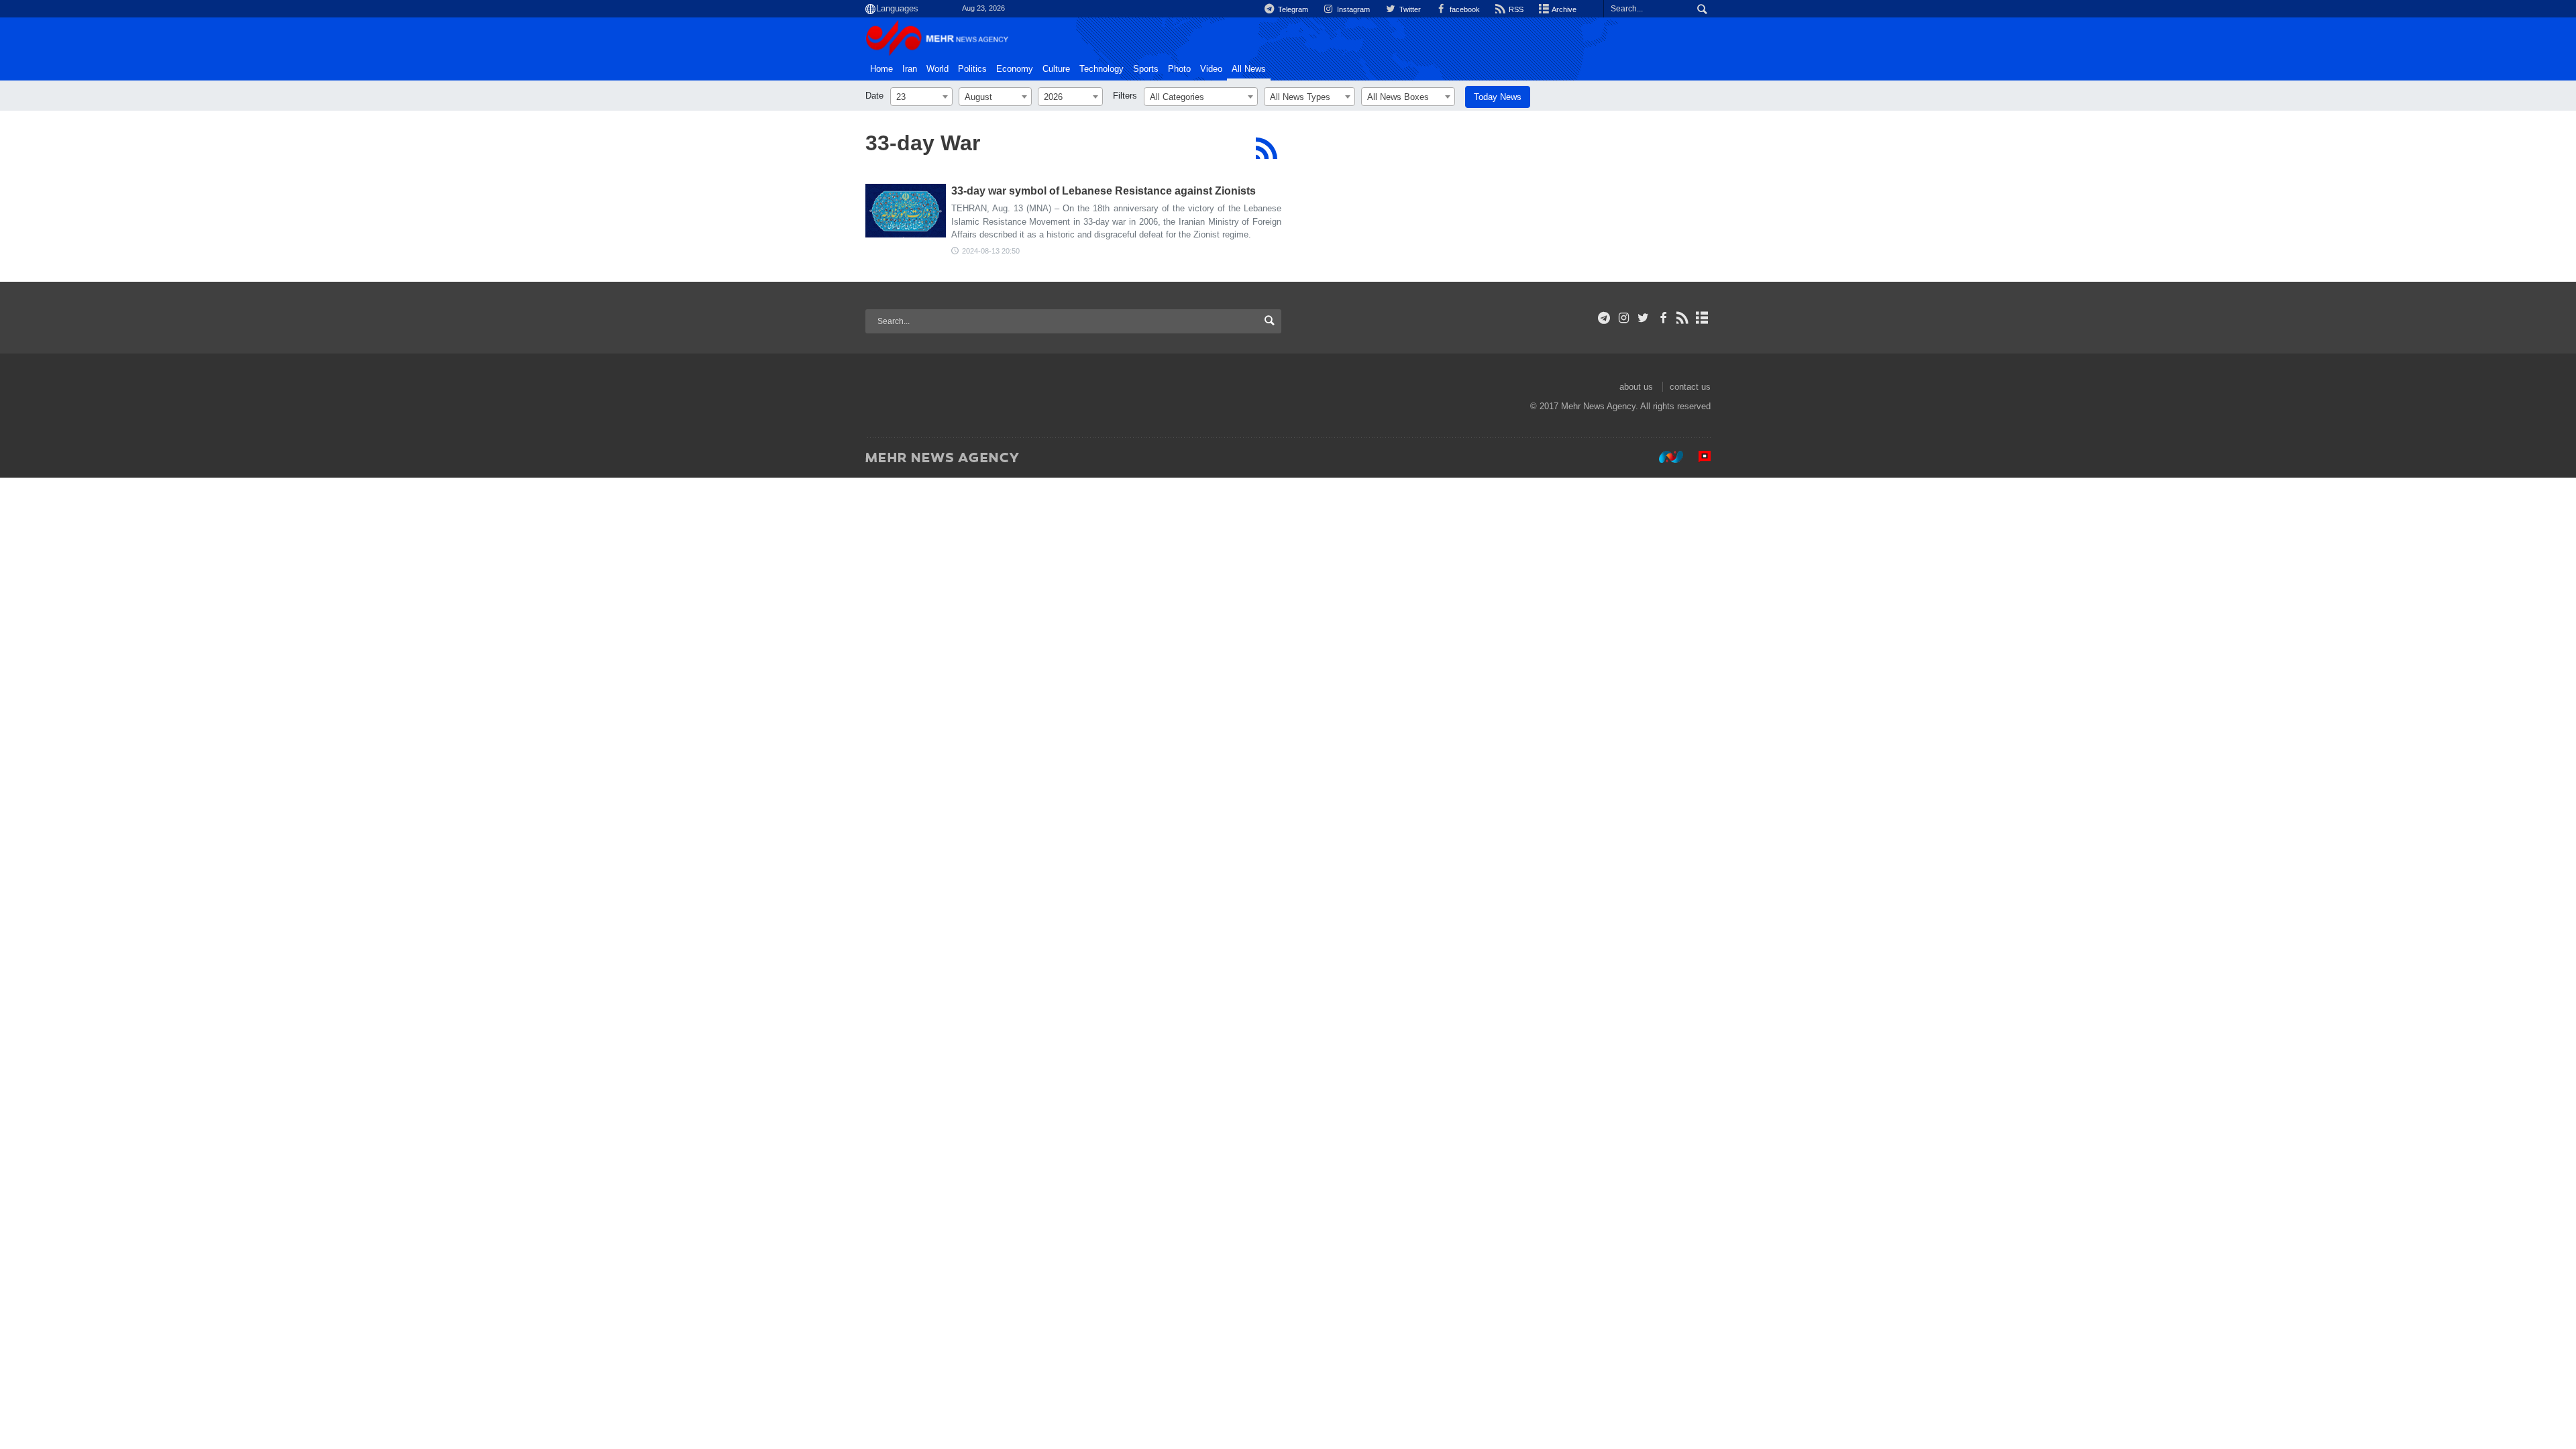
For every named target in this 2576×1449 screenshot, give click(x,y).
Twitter (1409, 9)
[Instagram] (1624, 318)
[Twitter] (1643, 318)
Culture (1056, 69)
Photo (1179, 69)
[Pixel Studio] (1698, 457)
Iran (910, 69)
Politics (972, 69)
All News (1249, 69)
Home (881, 69)
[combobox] (921, 97)
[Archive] (1702, 318)
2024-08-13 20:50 (991, 251)
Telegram (1292, 9)
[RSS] (1266, 148)
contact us (1690, 387)
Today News (1498, 97)
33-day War (923, 143)
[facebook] (1663, 318)
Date (874, 96)
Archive (1563, 9)
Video (1211, 69)
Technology (1102, 69)
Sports (1146, 69)
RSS (1515, 9)
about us (1636, 387)
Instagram (1352, 9)
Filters (1125, 96)
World (937, 69)
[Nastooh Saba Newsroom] (1664, 457)
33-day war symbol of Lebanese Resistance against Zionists (1104, 191)
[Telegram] (1604, 318)
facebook (1464, 9)
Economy (1015, 69)
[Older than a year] (906, 211)
